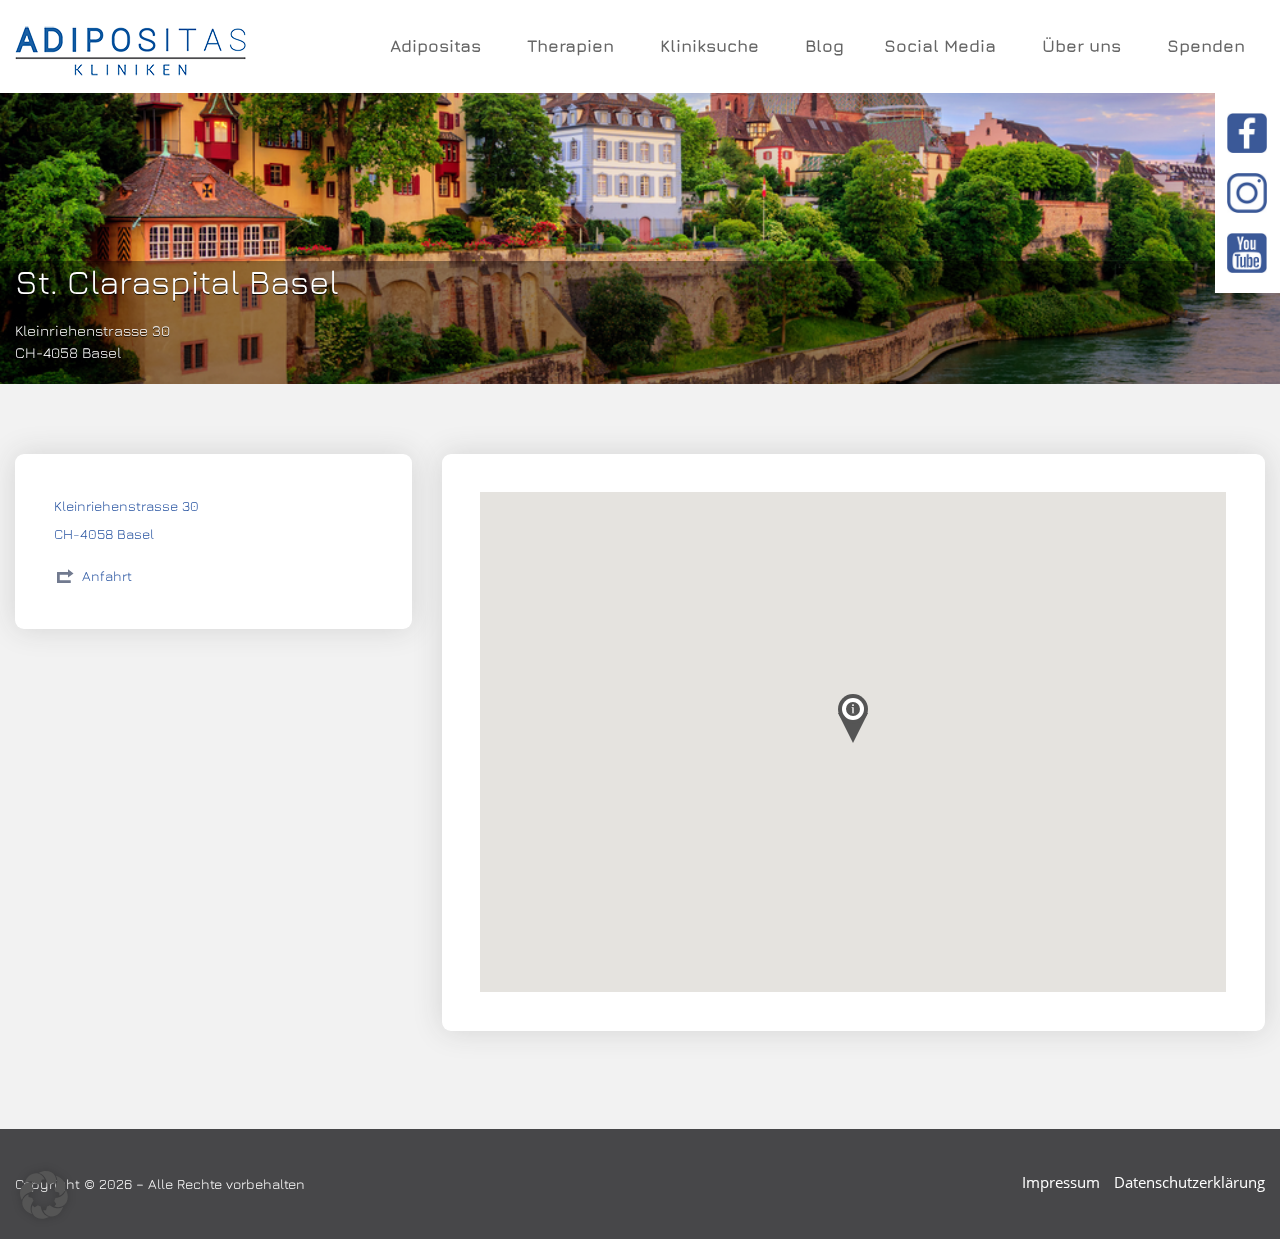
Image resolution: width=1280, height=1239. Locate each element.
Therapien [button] (570, 46)
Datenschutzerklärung (1189, 1182)
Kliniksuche (709, 46)
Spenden (1206, 46)
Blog (824, 46)
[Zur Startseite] (130, 47)
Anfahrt (107, 575)
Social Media (940, 46)
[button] (44, 1195)
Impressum (1061, 1182)
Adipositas (435, 46)
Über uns (1081, 46)
